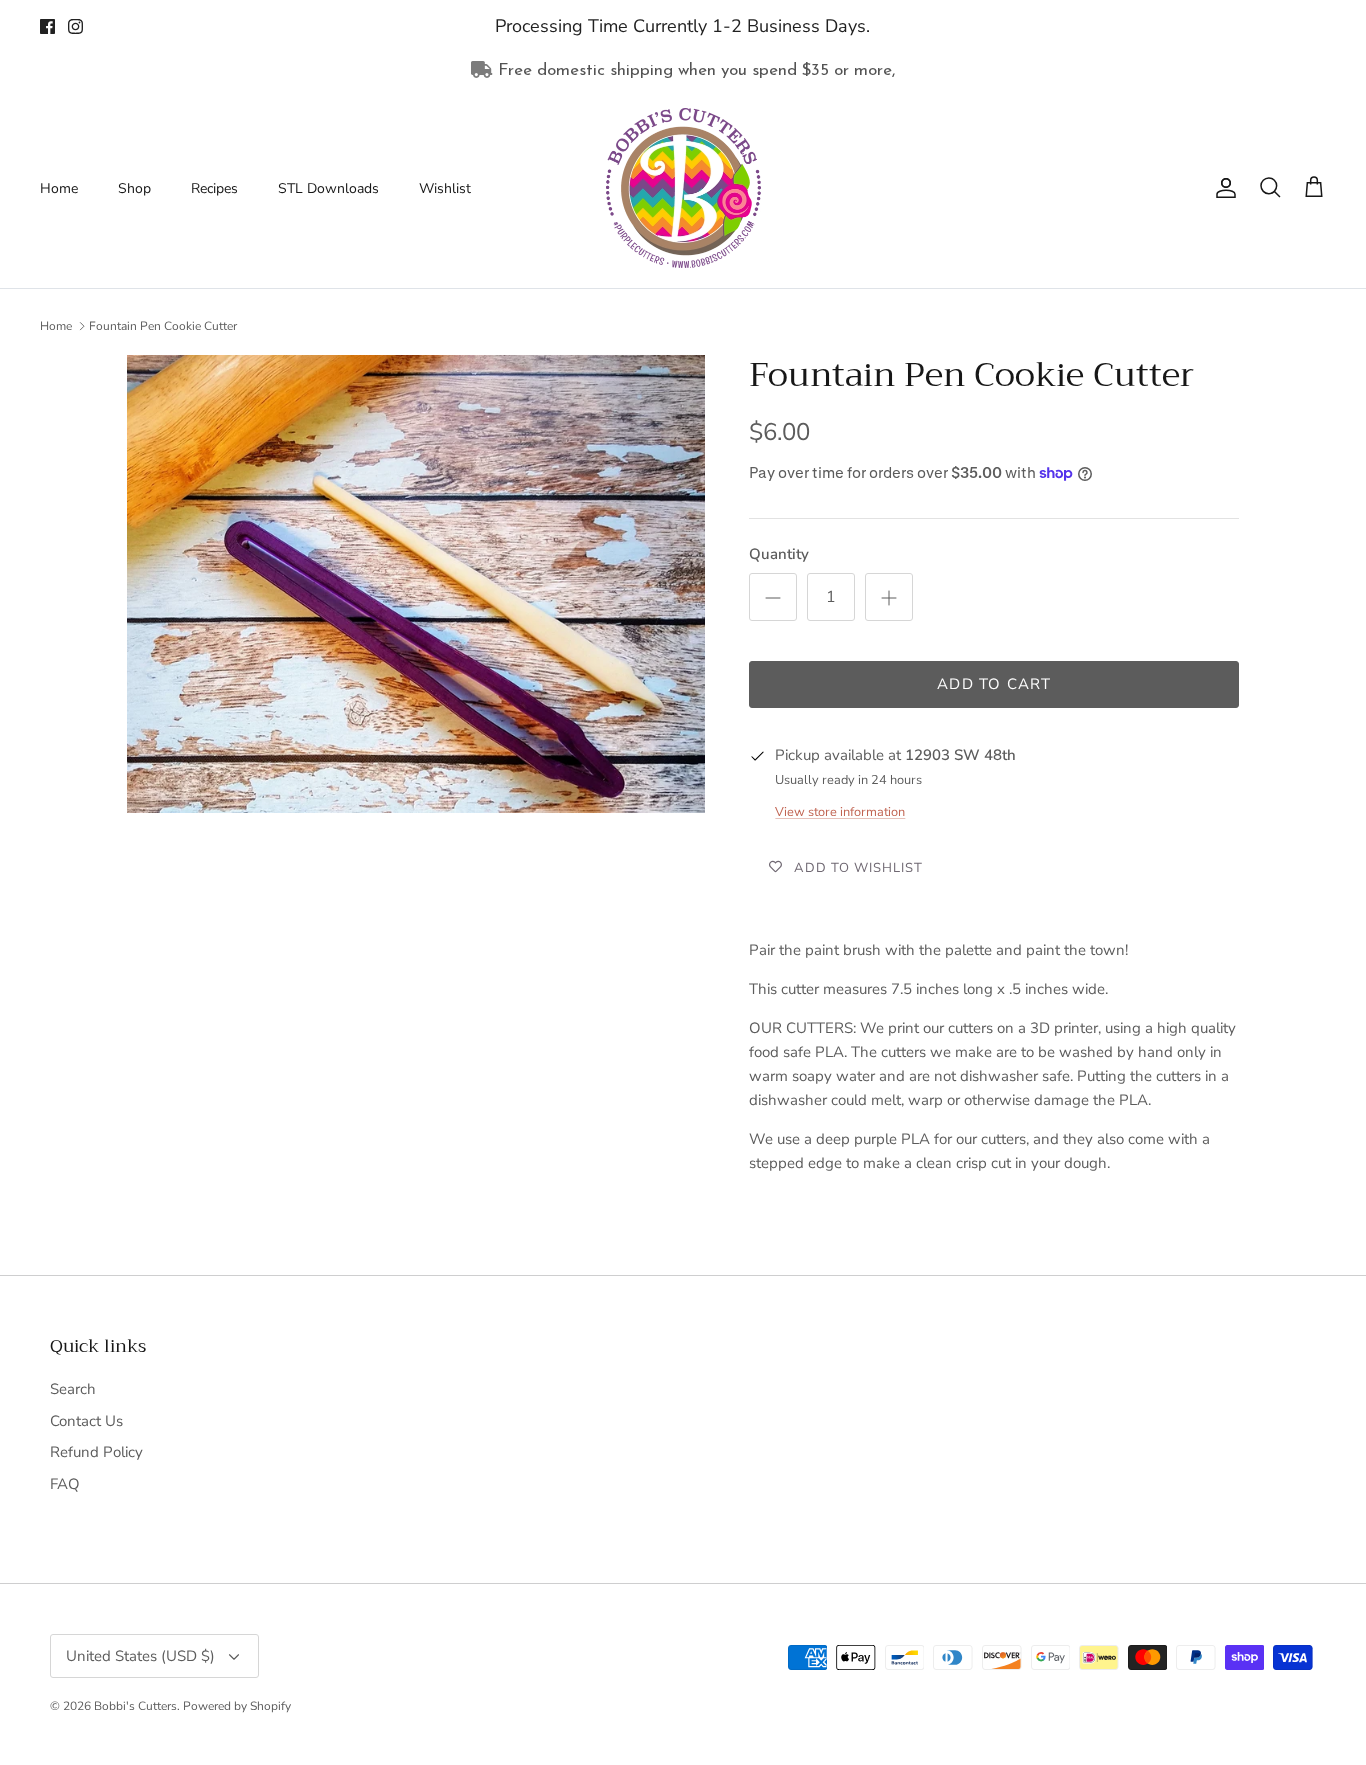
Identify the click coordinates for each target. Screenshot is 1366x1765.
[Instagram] (75, 26)
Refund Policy (96, 1452)
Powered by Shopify (237, 1706)
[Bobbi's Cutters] (683, 188)
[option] (416, 584)
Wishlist (445, 188)
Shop (134, 188)
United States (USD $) (140, 1656)
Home (59, 188)
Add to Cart (994, 684)
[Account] (1222, 188)
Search (73, 1389)
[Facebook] (47, 26)
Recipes (214, 188)
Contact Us (86, 1421)
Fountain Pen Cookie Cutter (163, 326)
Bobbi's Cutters (135, 1706)
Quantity (779, 554)
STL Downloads (328, 188)
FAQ (65, 1484)
